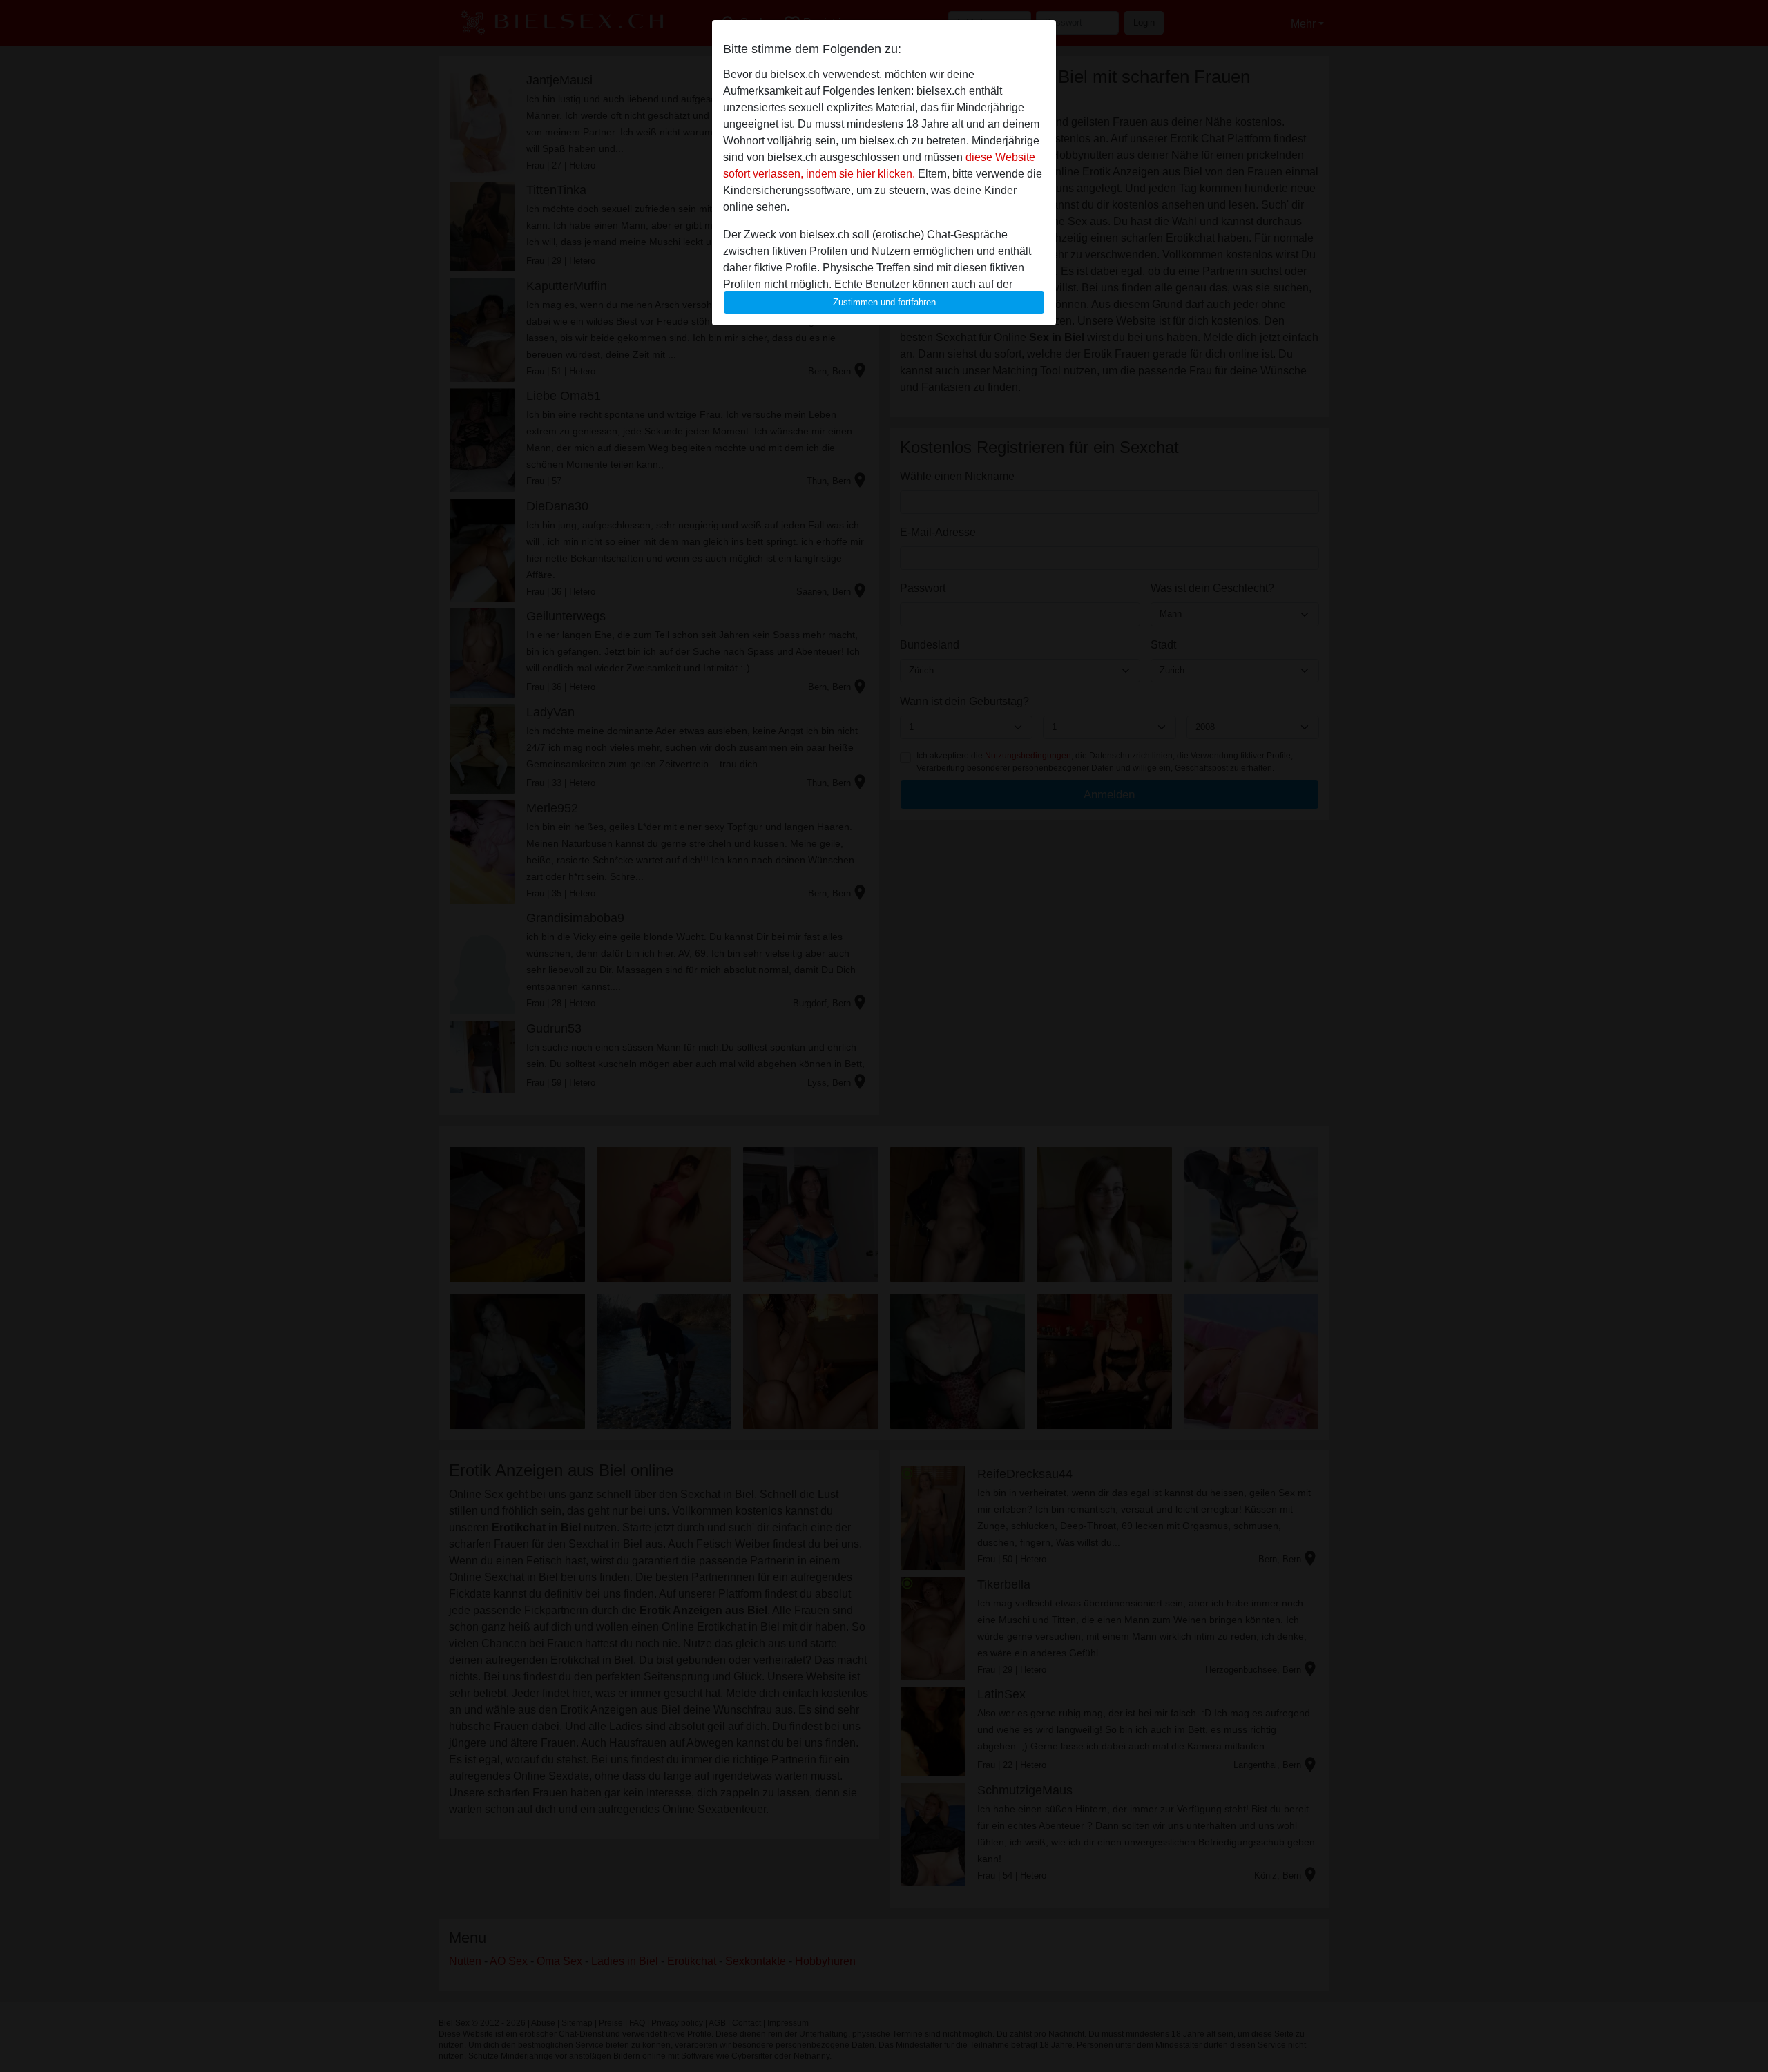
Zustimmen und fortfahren (884, 302)
